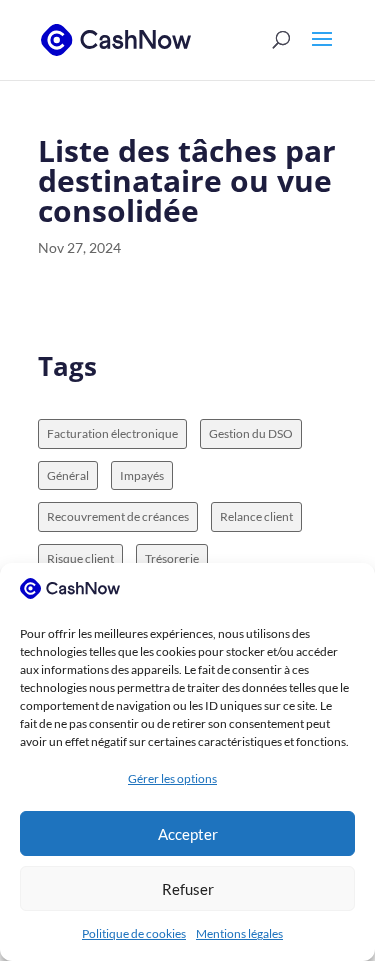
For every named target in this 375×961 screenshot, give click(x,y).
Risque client (80, 558)
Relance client (256, 516)
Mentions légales (239, 933)
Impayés (142, 475)
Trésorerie (172, 558)
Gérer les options (172, 778)
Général (68, 475)
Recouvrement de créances (118, 516)
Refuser (188, 889)
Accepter (188, 834)
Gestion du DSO (251, 433)
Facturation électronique (112, 433)
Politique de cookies (134, 933)
